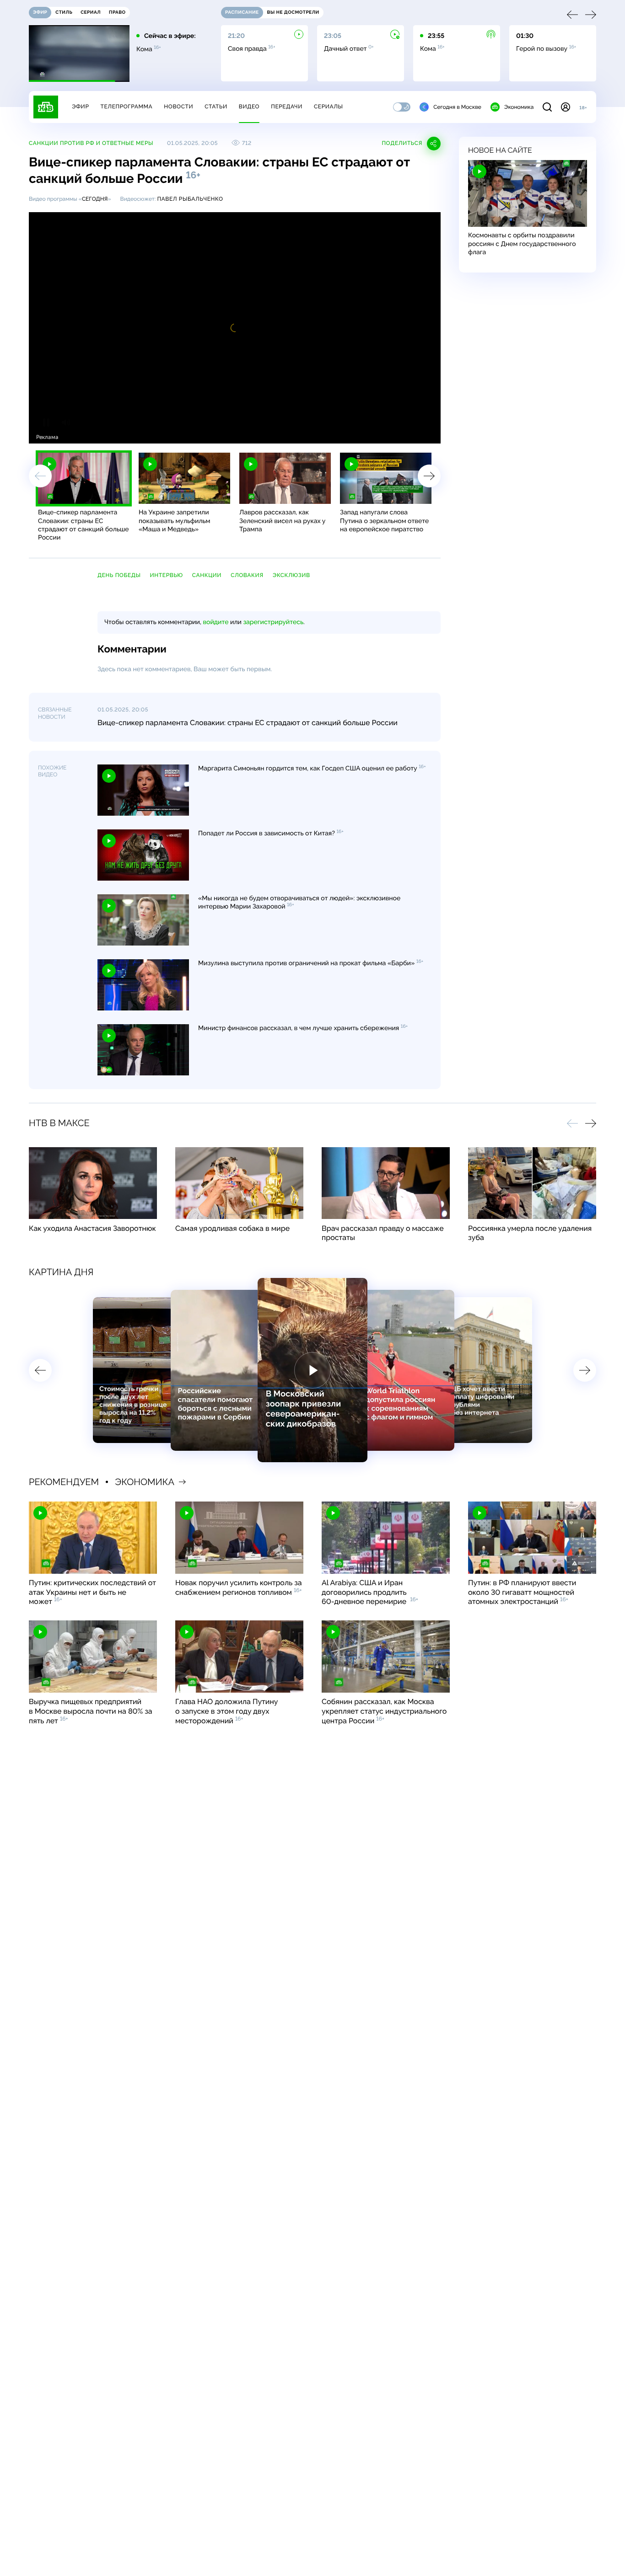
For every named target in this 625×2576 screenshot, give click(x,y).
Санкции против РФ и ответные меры (91, 143)
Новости (178, 107)
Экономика (519, 107)
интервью (167, 575)
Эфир (80, 107)
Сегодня (95, 199)
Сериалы (329, 107)
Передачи (287, 107)
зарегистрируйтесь (273, 622)
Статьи (216, 107)
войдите (216, 622)
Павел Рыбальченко (190, 199)
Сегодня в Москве (457, 107)
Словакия (247, 575)
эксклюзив (291, 575)
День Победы (119, 575)
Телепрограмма (126, 107)
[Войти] (566, 107)
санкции (207, 575)
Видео (249, 107)
